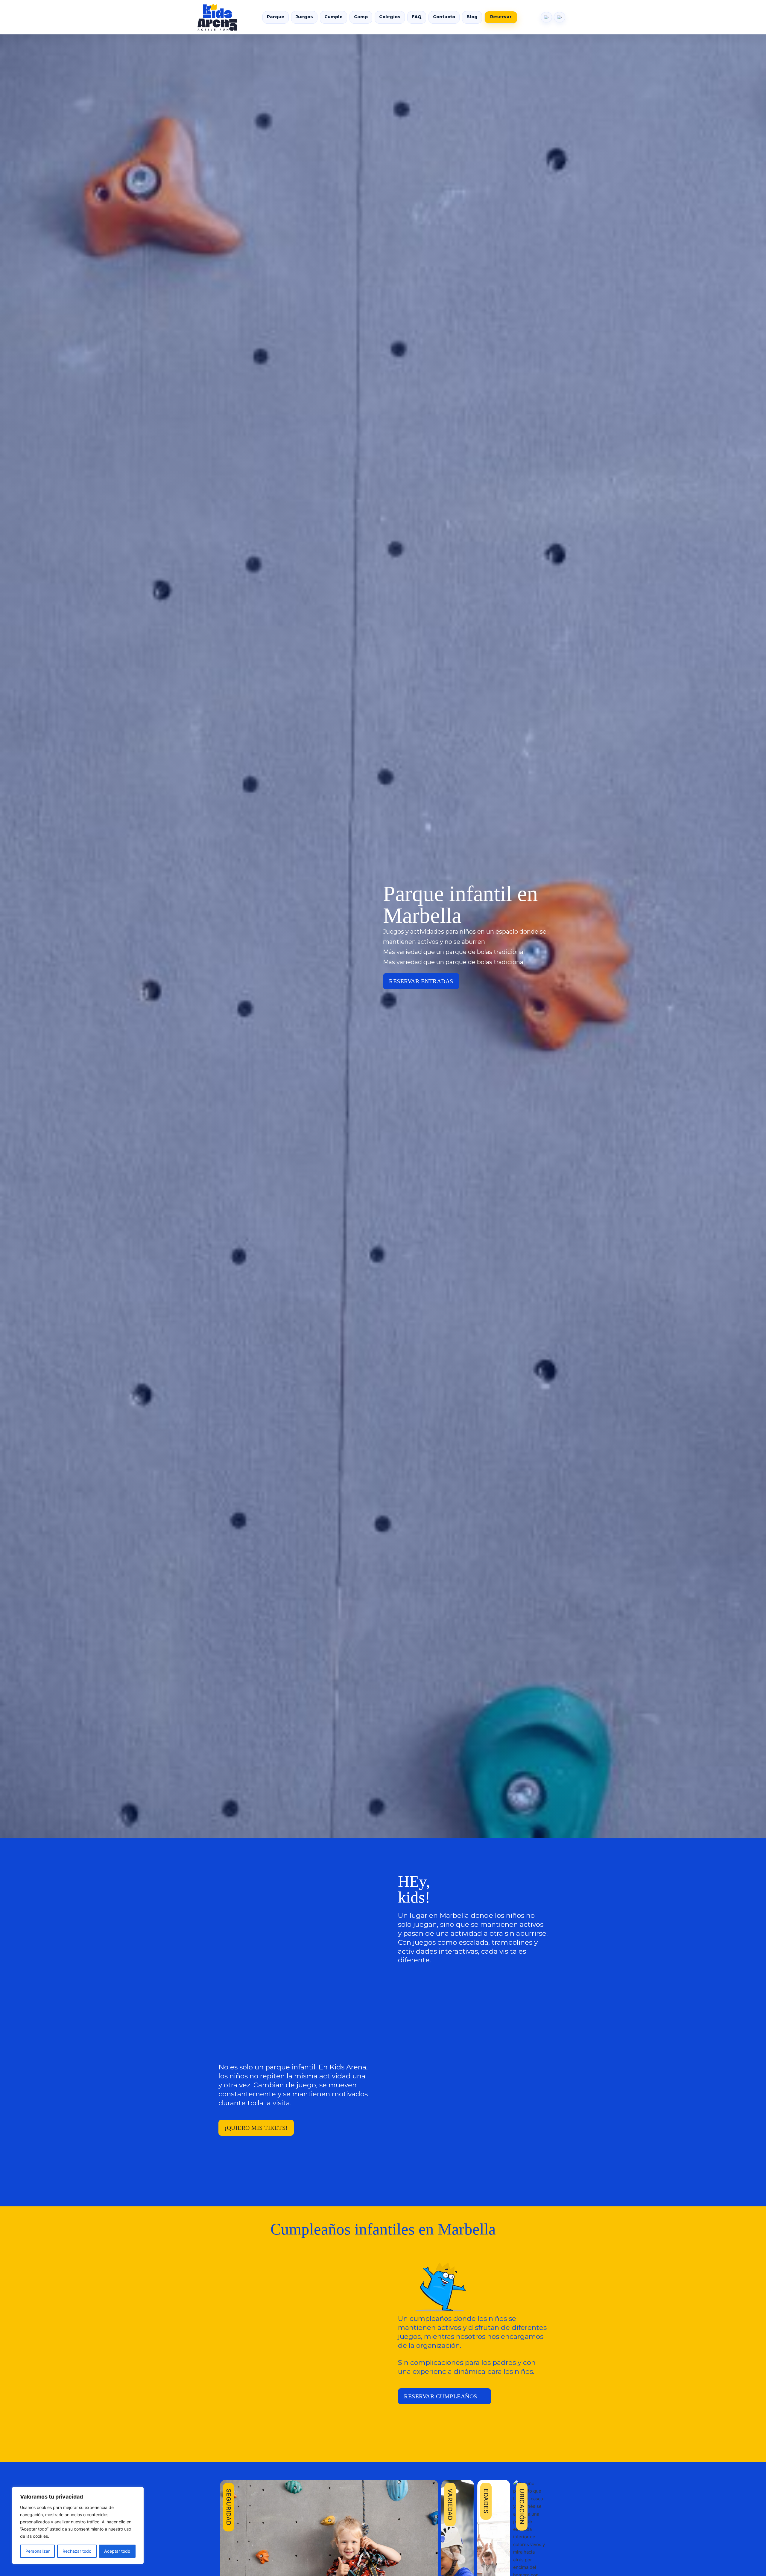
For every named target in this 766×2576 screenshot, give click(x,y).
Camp (361, 17)
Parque (276, 17)
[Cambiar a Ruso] (560, 17)
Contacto (444, 17)
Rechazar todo (77, 2551)
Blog (472, 17)
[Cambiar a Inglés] (546, 17)
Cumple (333, 17)
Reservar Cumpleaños (441, 2396)
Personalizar (38, 2551)
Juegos (304, 17)
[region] (78, 2525)
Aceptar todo (117, 2551)
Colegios (390, 17)
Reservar (501, 17)
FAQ (417, 17)
